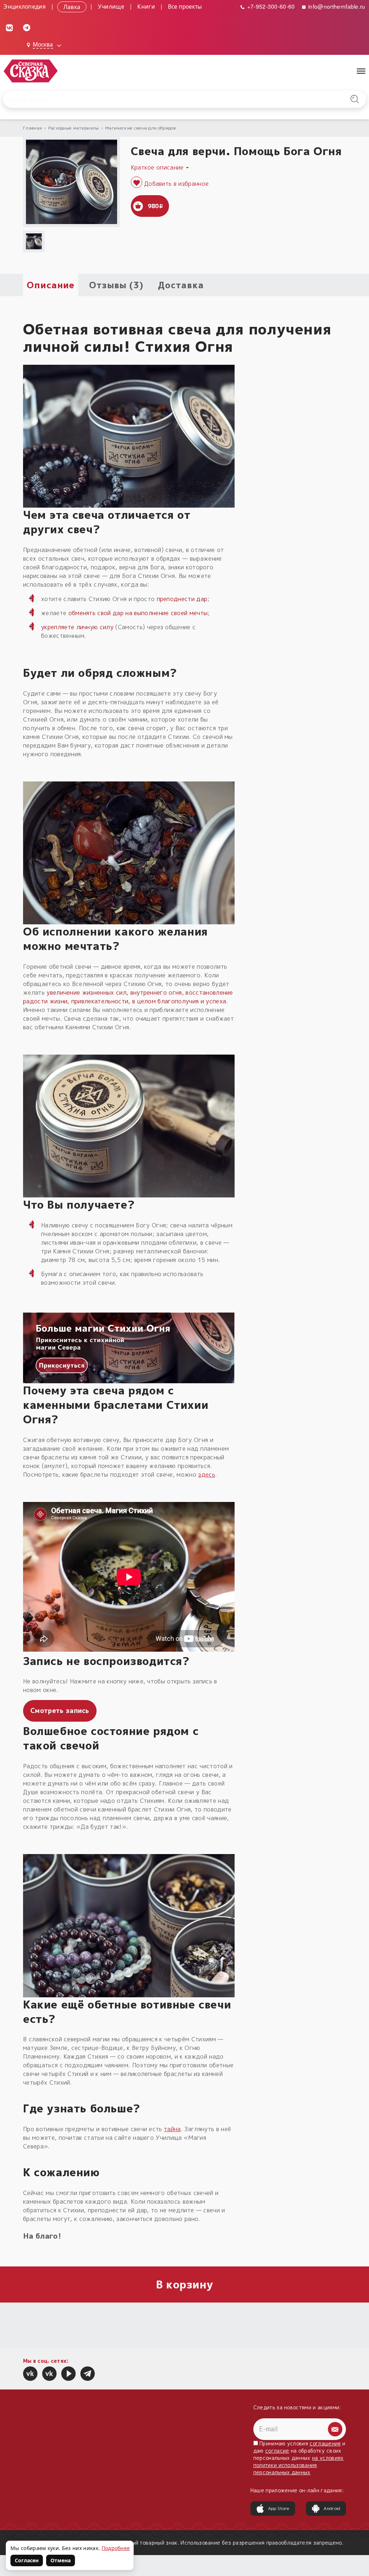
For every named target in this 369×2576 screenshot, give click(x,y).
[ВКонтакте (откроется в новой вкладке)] (9, 27)
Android (332, 2508)
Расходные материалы (74, 128)
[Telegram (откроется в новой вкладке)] (27, 27)
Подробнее (116, 2548)
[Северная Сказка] (30, 2374)
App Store (279, 2508)
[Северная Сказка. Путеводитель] (49, 2374)
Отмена (61, 2560)
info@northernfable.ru (336, 6)
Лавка (72, 6)
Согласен (27, 2560)
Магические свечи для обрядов (141, 128)
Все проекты (185, 6)
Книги (146, 6)
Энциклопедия (25, 6)
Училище (111, 6)
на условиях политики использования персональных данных (299, 2465)
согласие (277, 2451)
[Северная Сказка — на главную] (31, 71)
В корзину (185, 2284)
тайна (172, 2129)
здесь (207, 1475)
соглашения (325, 2443)
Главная (32, 128)
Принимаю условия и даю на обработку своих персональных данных (299, 2458)
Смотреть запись (60, 1711)
